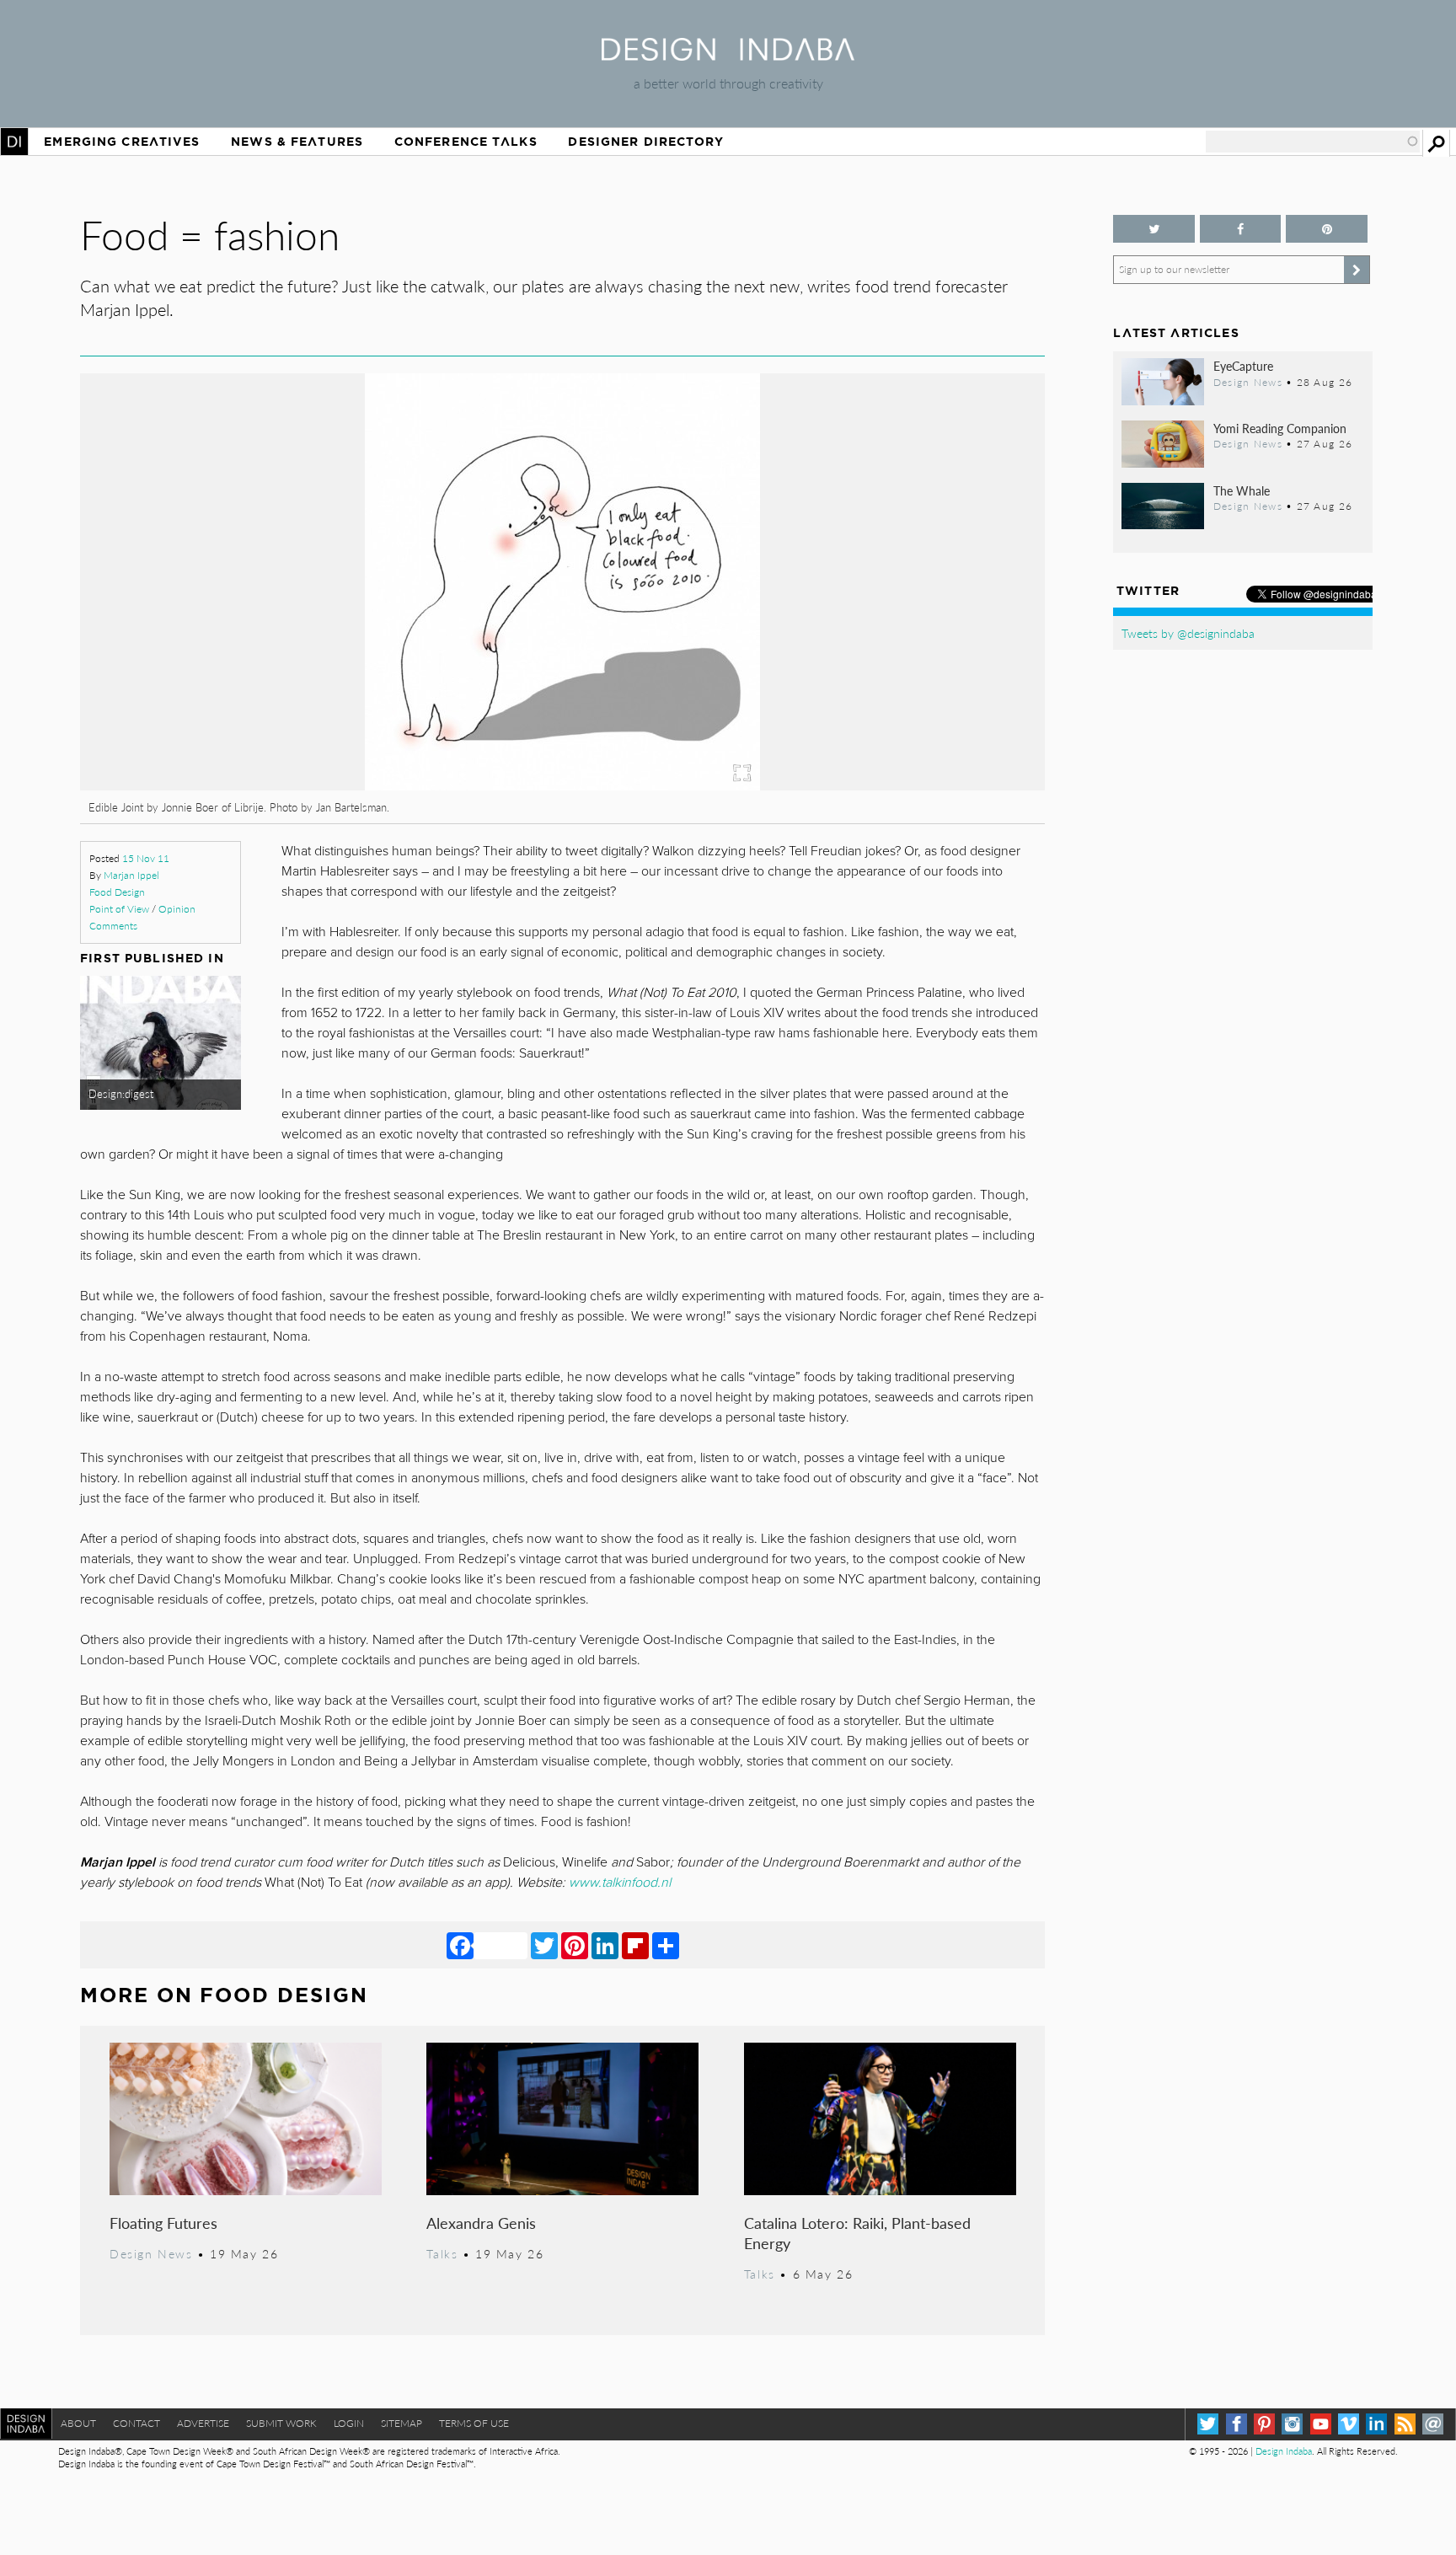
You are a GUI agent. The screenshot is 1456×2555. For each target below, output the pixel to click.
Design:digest (121, 1094)
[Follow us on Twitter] (1154, 229)
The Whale (1242, 490)
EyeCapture (1243, 366)
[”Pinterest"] (1326, 229)
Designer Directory (646, 142)
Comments (113, 926)
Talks (442, 2253)
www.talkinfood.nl (620, 1883)
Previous (225, 671)
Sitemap (401, 2423)
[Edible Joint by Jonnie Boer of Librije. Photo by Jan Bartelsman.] (471, 785)
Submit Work (281, 2423)
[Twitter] (544, 1945)
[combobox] (1313, 142)
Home (14, 142)
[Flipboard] (635, 1945)
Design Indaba (1284, 2451)
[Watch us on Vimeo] (1349, 2424)
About (78, 2423)
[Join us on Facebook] (1240, 229)
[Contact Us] (1433, 2424)
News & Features (297, 142)
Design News (151, 2253)
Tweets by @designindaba (1188, 633)
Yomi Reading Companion (1280, 428)
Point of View (119, 909)
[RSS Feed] (1405, 2424)
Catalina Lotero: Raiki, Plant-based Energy (857, 2233)
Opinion (177, 909)
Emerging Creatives (122, 142)
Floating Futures (163, 2223)
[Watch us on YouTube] (1321, 2424)
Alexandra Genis (481, 2223)
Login (349, 2423)
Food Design (117, 892)
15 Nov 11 (146, 858)
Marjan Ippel (131, 875)
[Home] (728, 55)
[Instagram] (1292, 2424)
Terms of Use (474, 2423)
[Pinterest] (575, 1945)
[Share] (666, 1945)
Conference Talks (466, 142)
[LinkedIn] (605, 1945)
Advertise (203, 2423)
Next (901, 671)
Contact (136, 2423)
